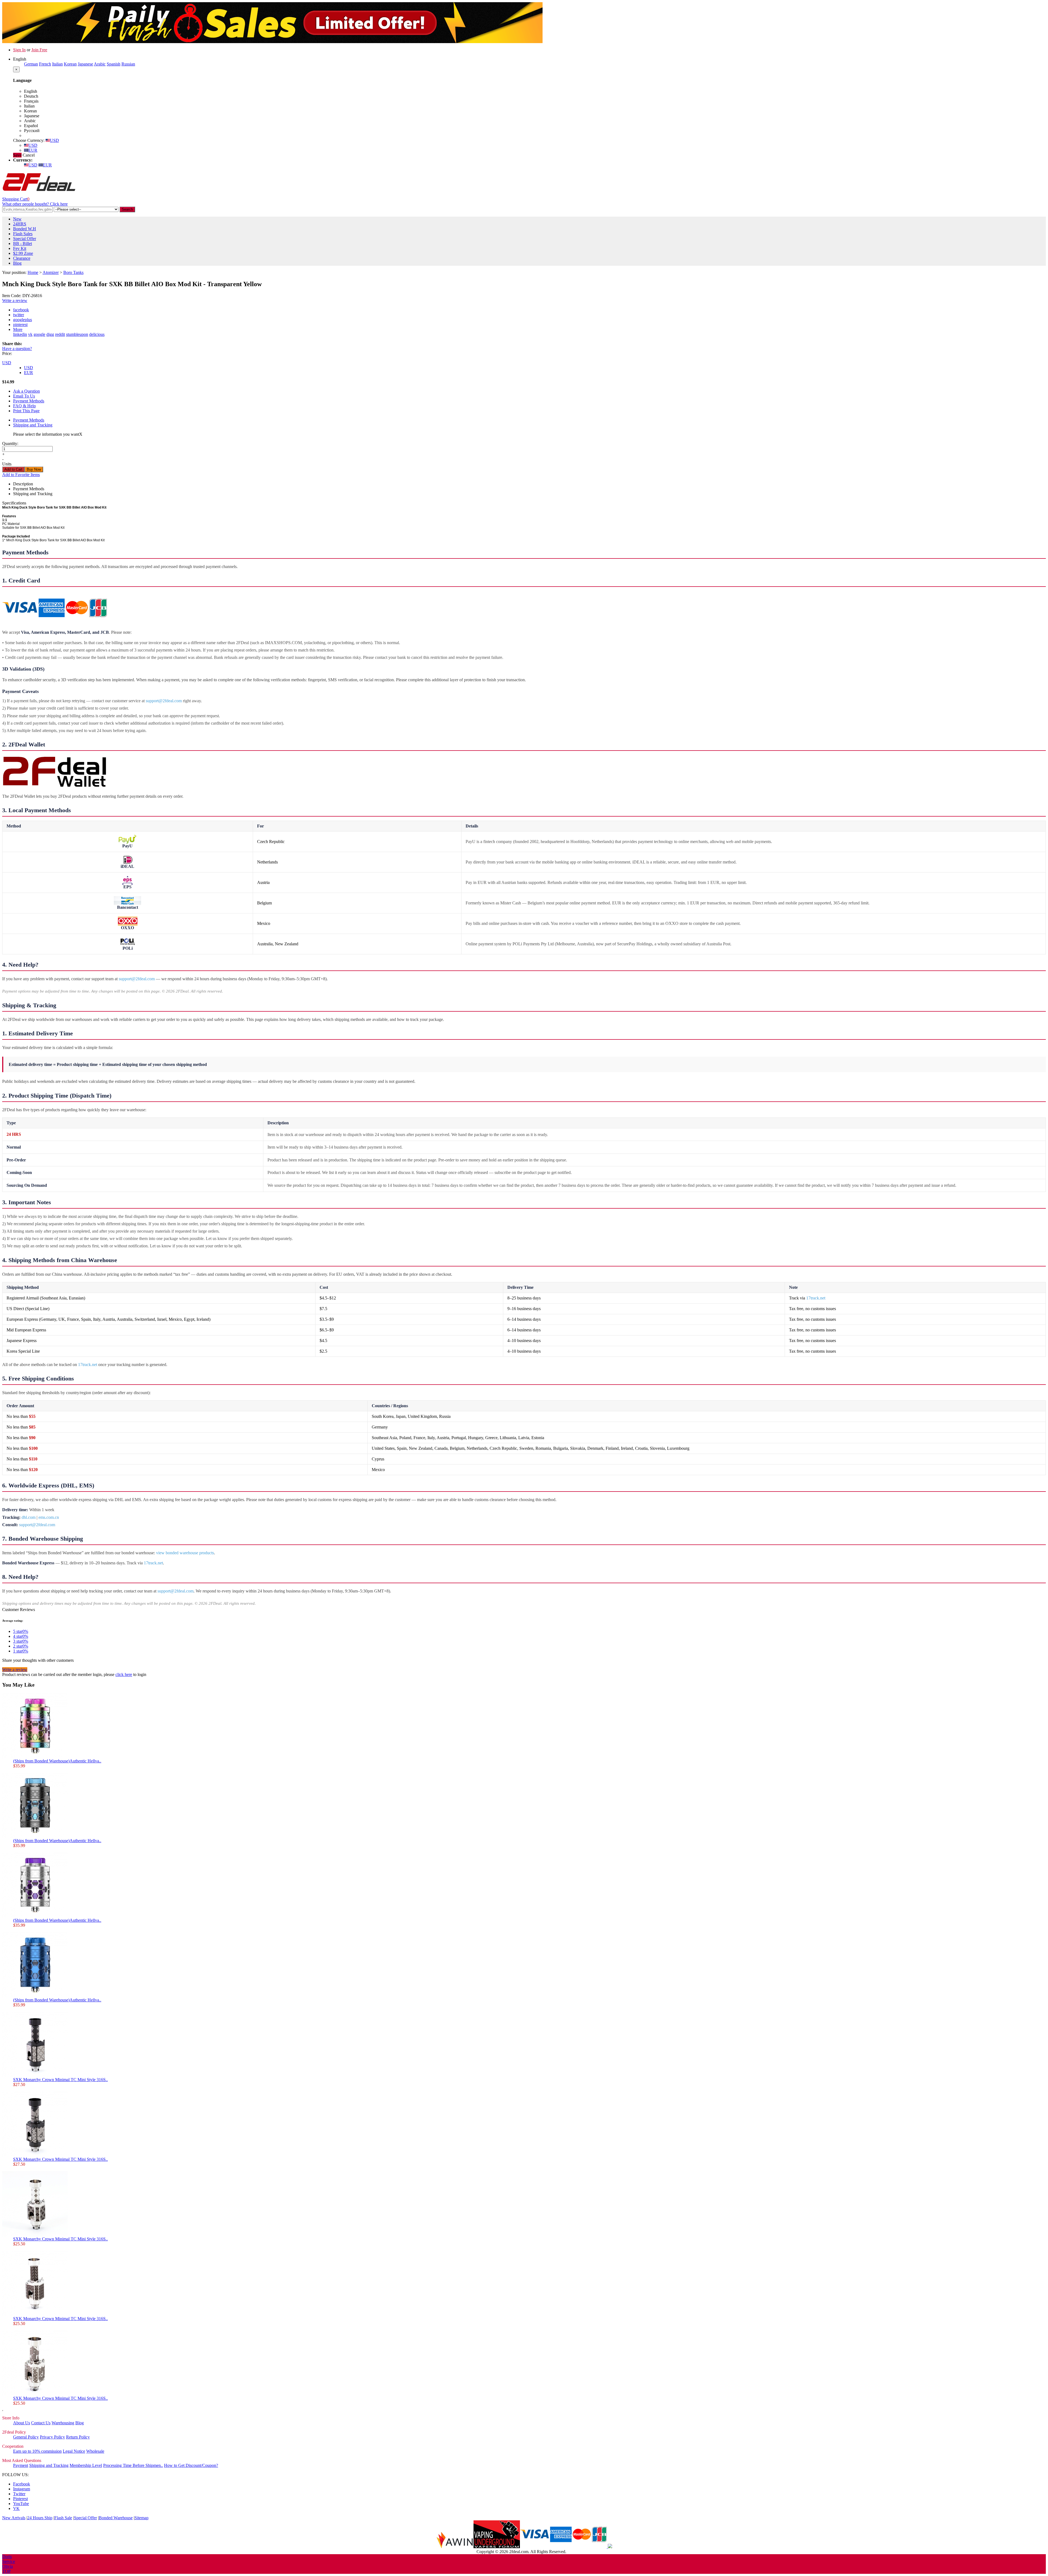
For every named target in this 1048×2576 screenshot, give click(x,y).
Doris (7, 2556)
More (18, 329)
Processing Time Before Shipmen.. (133, 2465)
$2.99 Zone (23, 253)
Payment (21, 2465)
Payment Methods (29, 401)
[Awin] (455, 2547)
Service (9, 2561)
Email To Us (24, 396)
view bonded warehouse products (185, 1553)
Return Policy (78, 2437)
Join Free (39, 50)
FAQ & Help (24, 406)
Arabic (100, 64)
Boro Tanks (73, 272)
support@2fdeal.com (164, 701)
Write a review (15, 301)
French (45, 64)
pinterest (20, 325)
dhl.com (29, 1517)
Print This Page (26, 411)
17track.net (816, 1298)
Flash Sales (23, 234)
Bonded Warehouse (116, 2518)
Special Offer (25, 239)
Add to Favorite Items (21, 475)
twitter (19, 315)
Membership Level (86, 2465)
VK (16, 2508)
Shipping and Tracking (33, 425)
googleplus (23, 320)
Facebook (22, 2484)
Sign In (19, 50)
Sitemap (142, 2518)
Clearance (22, 258)
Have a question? (17, 349)
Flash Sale (63, 2518)
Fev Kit (20, 248)
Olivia (8, 2566)
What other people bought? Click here (35, 204)
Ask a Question (26, 391)
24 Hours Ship (40, 2518)
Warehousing (63, 2423)
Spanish (114, 64)
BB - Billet (23, 243)
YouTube (21, 2504)
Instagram (22, 2489)
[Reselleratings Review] (609, 2547)
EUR (33, 150)
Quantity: (10, 443)
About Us (22, 2423)
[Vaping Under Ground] (497, 2547)
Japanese (85, 64)
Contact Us (41, 2423)
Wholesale (95, 2451)
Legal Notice (74, 2451)
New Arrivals (14, 2518)
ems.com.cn (49, 1517)
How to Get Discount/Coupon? (191, 2465)
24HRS (20, 224)
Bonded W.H (25, 229)
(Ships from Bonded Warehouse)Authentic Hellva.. (57, 1761)
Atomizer (51, 272)
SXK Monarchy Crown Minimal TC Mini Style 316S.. (60, 2080)
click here (124, 1674)
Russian (128, 64)
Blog (17, 263)
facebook (21, 310)
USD (54, 140)
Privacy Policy (52, 2437)
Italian (57, 64)
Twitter (19, 2494)
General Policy (26, 2437)
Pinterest (20, 2499)
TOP (6, 2571)
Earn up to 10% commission (37, 2451)
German (31, 64)
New (17, 219)
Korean (70, 64)
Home (33, 272)
